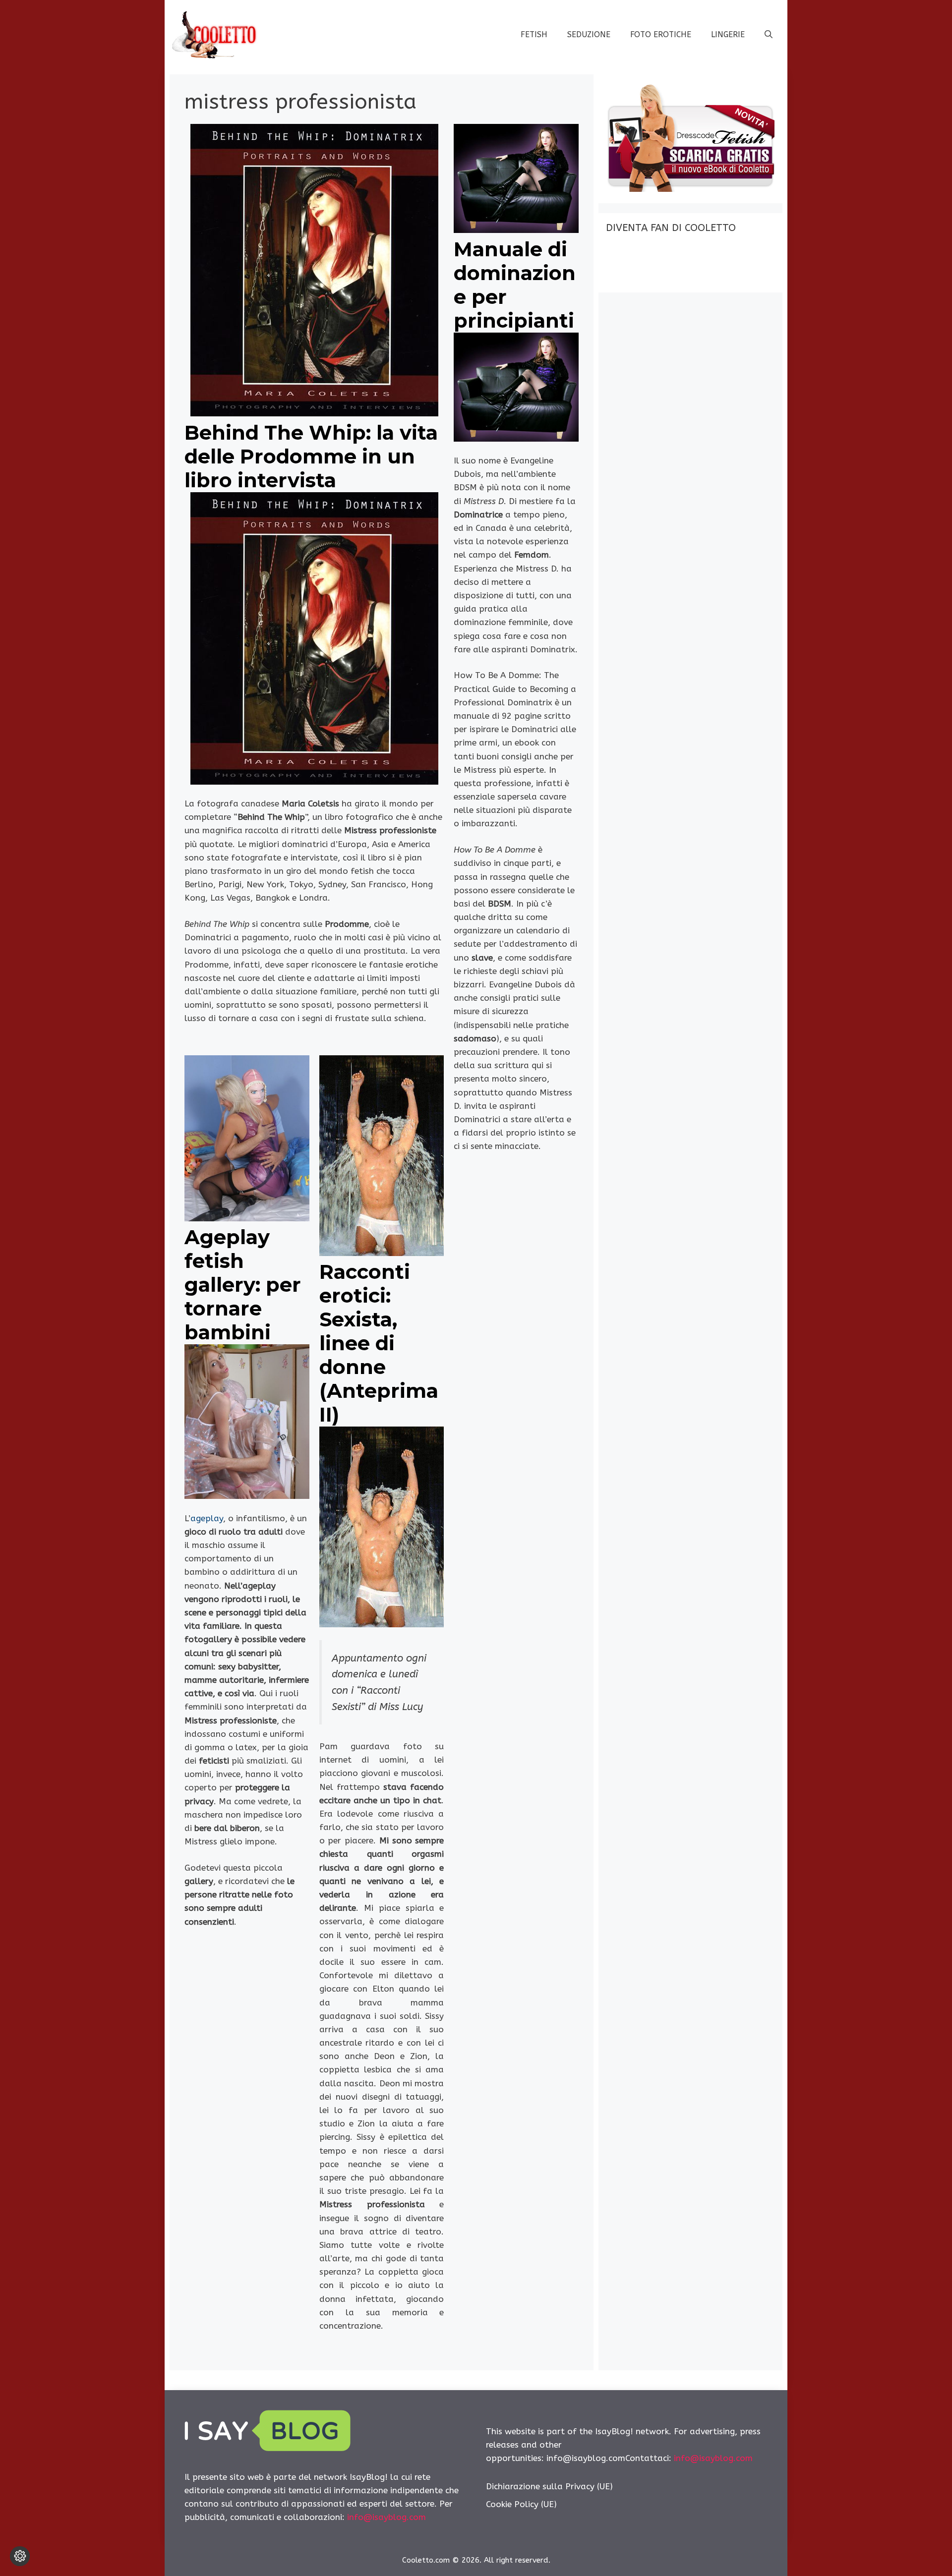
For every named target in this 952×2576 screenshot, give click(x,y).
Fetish (534, 34)
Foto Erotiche (661, 34)
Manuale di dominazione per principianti (515, 285)
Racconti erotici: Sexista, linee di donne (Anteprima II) (379, 1343)
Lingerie (728, 34)
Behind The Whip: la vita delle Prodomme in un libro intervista (311, 456)
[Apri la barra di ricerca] (769, 35)
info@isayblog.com (387, 2517)
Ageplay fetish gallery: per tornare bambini (243, 1285)
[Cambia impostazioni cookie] (20, 2556)
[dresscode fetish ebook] (690, 189)
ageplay (207, 1518)
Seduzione (589, 34)
